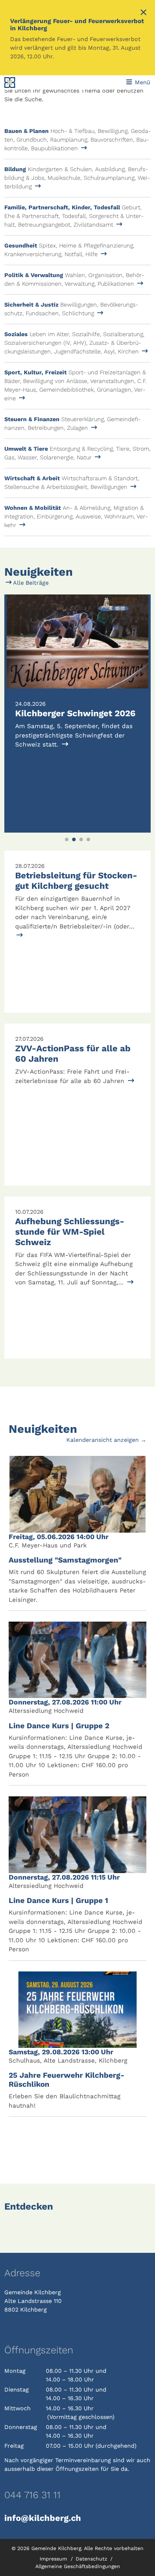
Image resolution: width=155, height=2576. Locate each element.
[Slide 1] (67, 839)
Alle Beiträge (30, 583)
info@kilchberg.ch (43, 2518)
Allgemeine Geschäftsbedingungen (78, 2566)
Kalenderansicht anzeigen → (106, 1440)
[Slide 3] (81, 839)
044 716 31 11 (32, 2495)
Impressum (54, 2559)
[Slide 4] (88, 839)
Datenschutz (92, 2559)
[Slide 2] (74, 839)
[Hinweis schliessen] (143, 13)
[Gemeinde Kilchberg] (32, 83)
